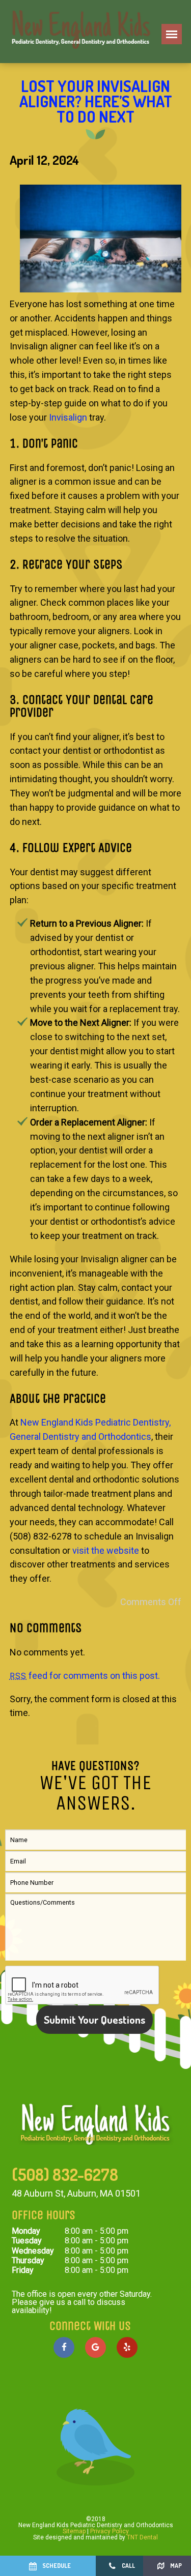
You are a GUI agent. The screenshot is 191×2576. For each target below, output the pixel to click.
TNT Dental (142, 2537)
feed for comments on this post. (85, 1676)
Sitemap (74, 2531)
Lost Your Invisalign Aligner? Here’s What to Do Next (96, 101)
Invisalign (68, 417)
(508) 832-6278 (65, 2175)
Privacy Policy (110, 2531)
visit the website (106, 1550)
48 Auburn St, (76, 2193)
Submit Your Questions (94, 2019)
